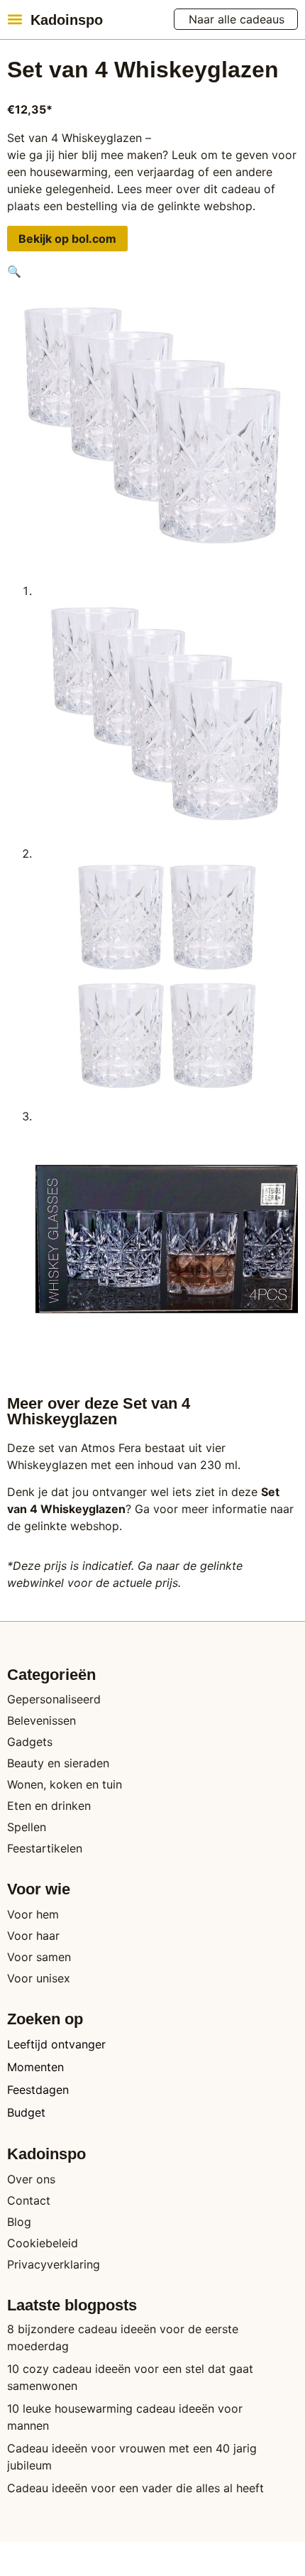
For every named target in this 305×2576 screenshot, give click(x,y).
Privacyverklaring (54, 2264)
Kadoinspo (67, 20)
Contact (29, 2200)
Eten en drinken (49, 1806)
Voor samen (39, 1957)
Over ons (31, 2179)
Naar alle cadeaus (237, 19)
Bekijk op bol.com (67, 239)
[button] (15, 19)
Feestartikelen (45, 1848)
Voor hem (33, 1914)
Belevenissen (41, 1720)
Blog (19, 2222)
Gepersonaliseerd (54, 1699)
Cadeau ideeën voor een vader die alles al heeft (135, 2488)
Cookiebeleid (43, 2243)
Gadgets (30, 1742)
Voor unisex (39, 1978)
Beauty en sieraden (58, 1763)
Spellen (27, 1827)
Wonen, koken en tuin (65, 1784)
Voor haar (33, 1936)
